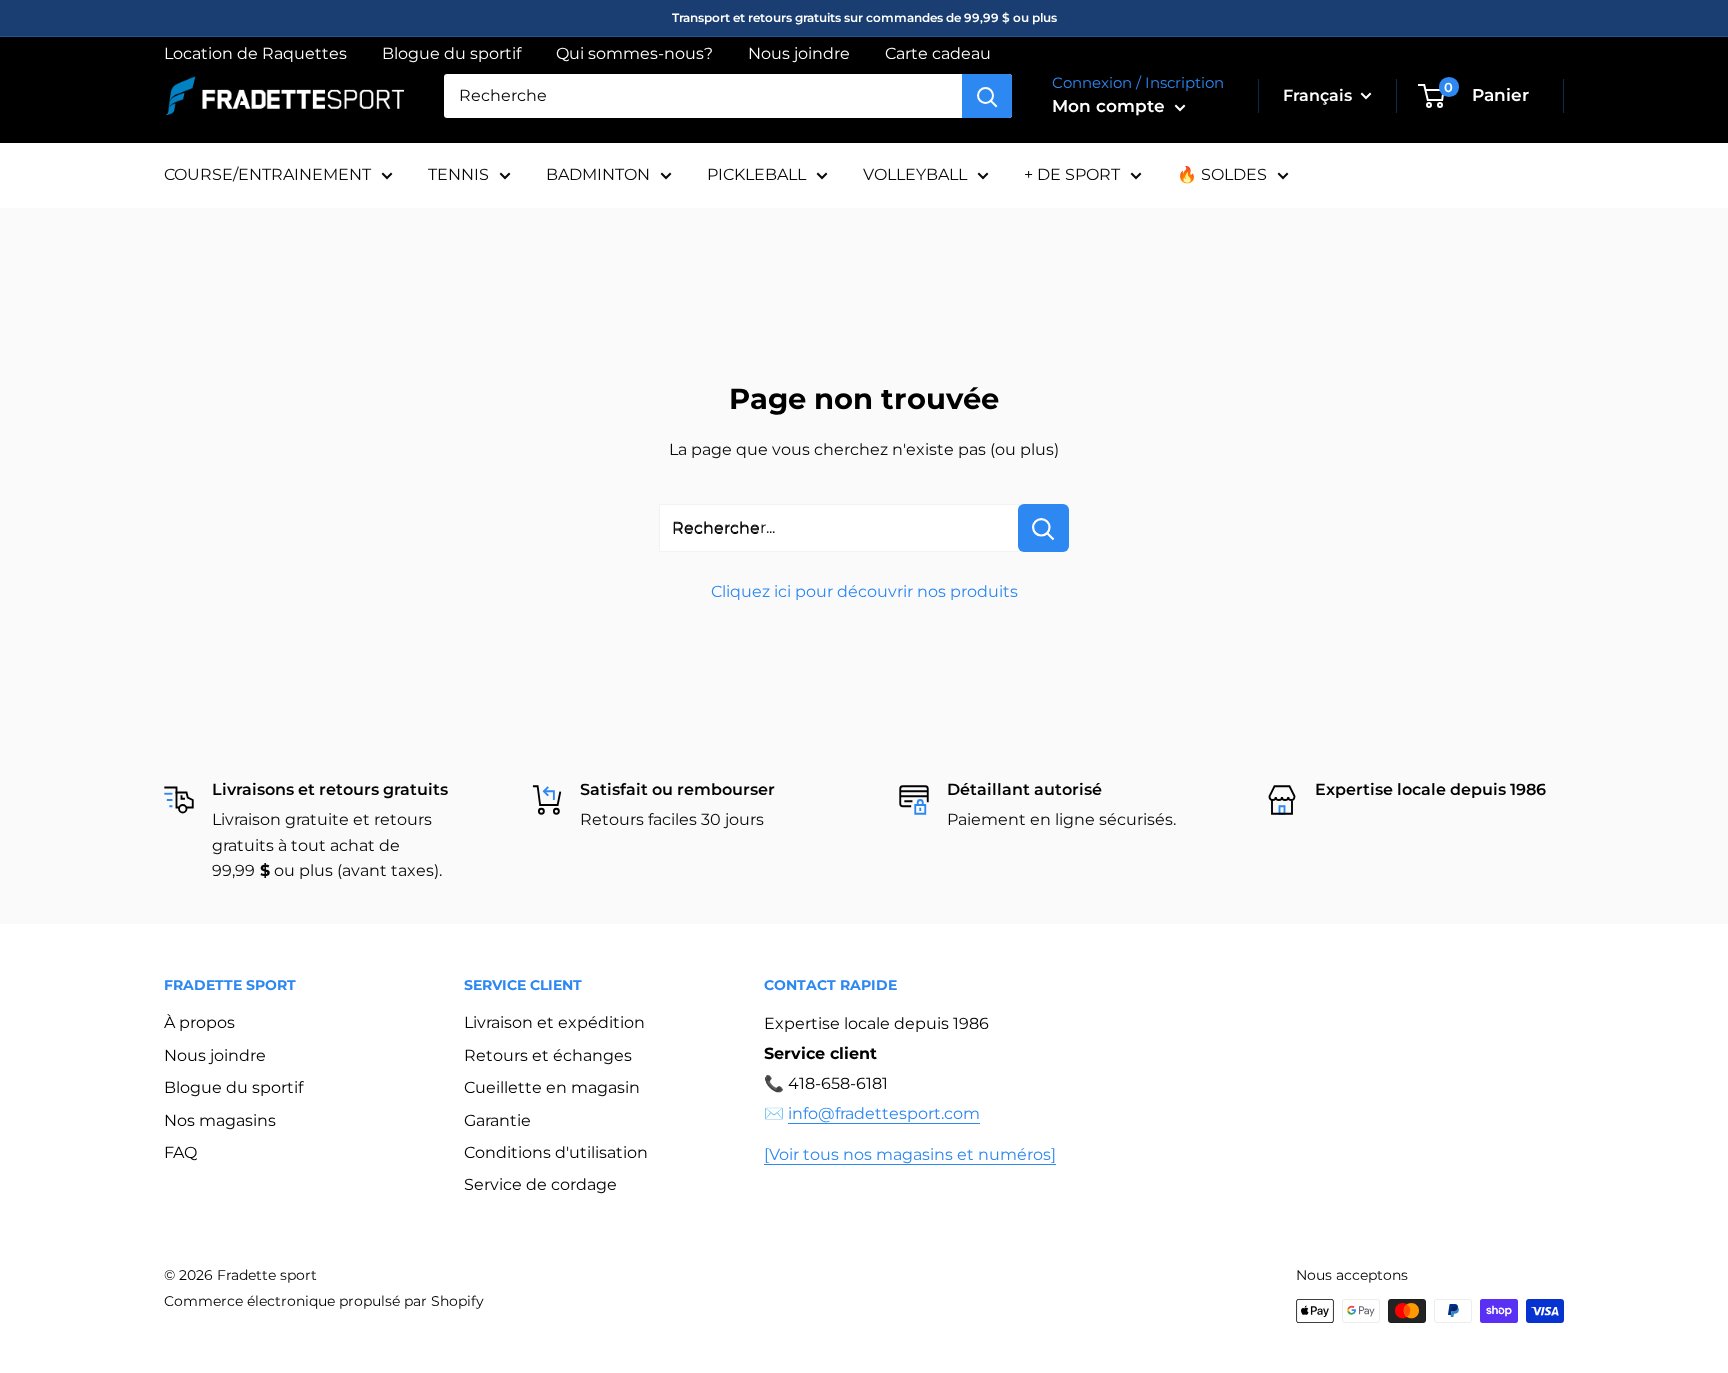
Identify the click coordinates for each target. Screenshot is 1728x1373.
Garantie (497, 1120)
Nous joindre (799, 53)
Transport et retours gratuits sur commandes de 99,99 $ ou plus (864, 17)
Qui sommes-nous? (634, 53)
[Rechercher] (987, 96)
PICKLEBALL (756, 174)
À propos (199, 1022)
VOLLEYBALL (915, 174)
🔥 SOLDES (1222, 174)
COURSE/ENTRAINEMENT (267, 174)
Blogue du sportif (451, 53)
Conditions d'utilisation (556, 1152)
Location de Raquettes (255, 53)
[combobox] (703, 96)
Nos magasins (220, 1120)
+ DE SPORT (1072, 174)
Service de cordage (540, 1184)
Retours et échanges (548, 1055)
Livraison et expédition (554, 1022)
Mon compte (1111, 106)
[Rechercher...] (1043, 528)
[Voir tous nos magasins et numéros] (910, 1154)
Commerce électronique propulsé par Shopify (324, 1301)
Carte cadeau (938, 53)
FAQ (180, 1152)
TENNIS (458, 174)
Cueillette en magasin (552, 1087)
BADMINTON (598, 174)
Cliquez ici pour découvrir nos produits (864, 591)
